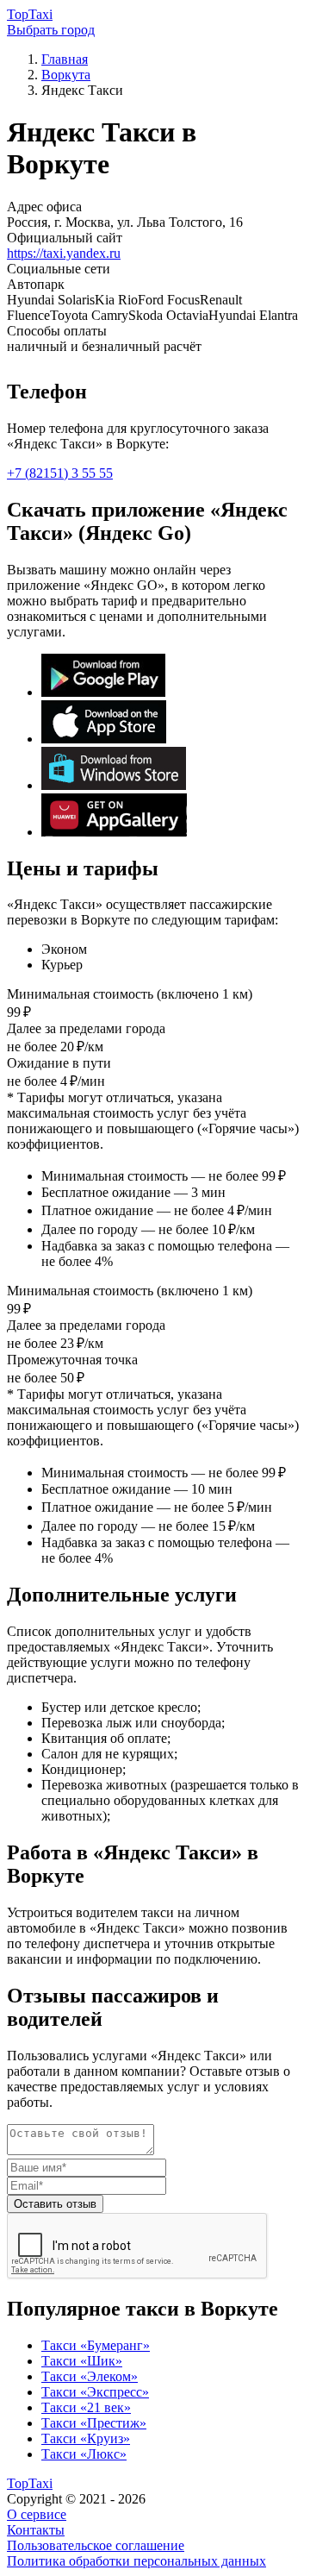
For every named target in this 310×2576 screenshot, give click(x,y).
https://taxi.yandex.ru (64, 253)
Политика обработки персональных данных (136, 2561)
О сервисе (37, 2514)
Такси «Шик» (82, 2361)
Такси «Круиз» (86, 2438)
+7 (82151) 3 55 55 (60, 473)
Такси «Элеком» (90, 2376)
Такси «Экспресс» (95, 2392)
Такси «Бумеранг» (96, 2345)
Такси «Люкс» (84, 2454)
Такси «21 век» (86, 2407)
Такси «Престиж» (94, 2423)
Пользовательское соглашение (96, 2545)
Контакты (36, 2530)
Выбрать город (51, 30)
